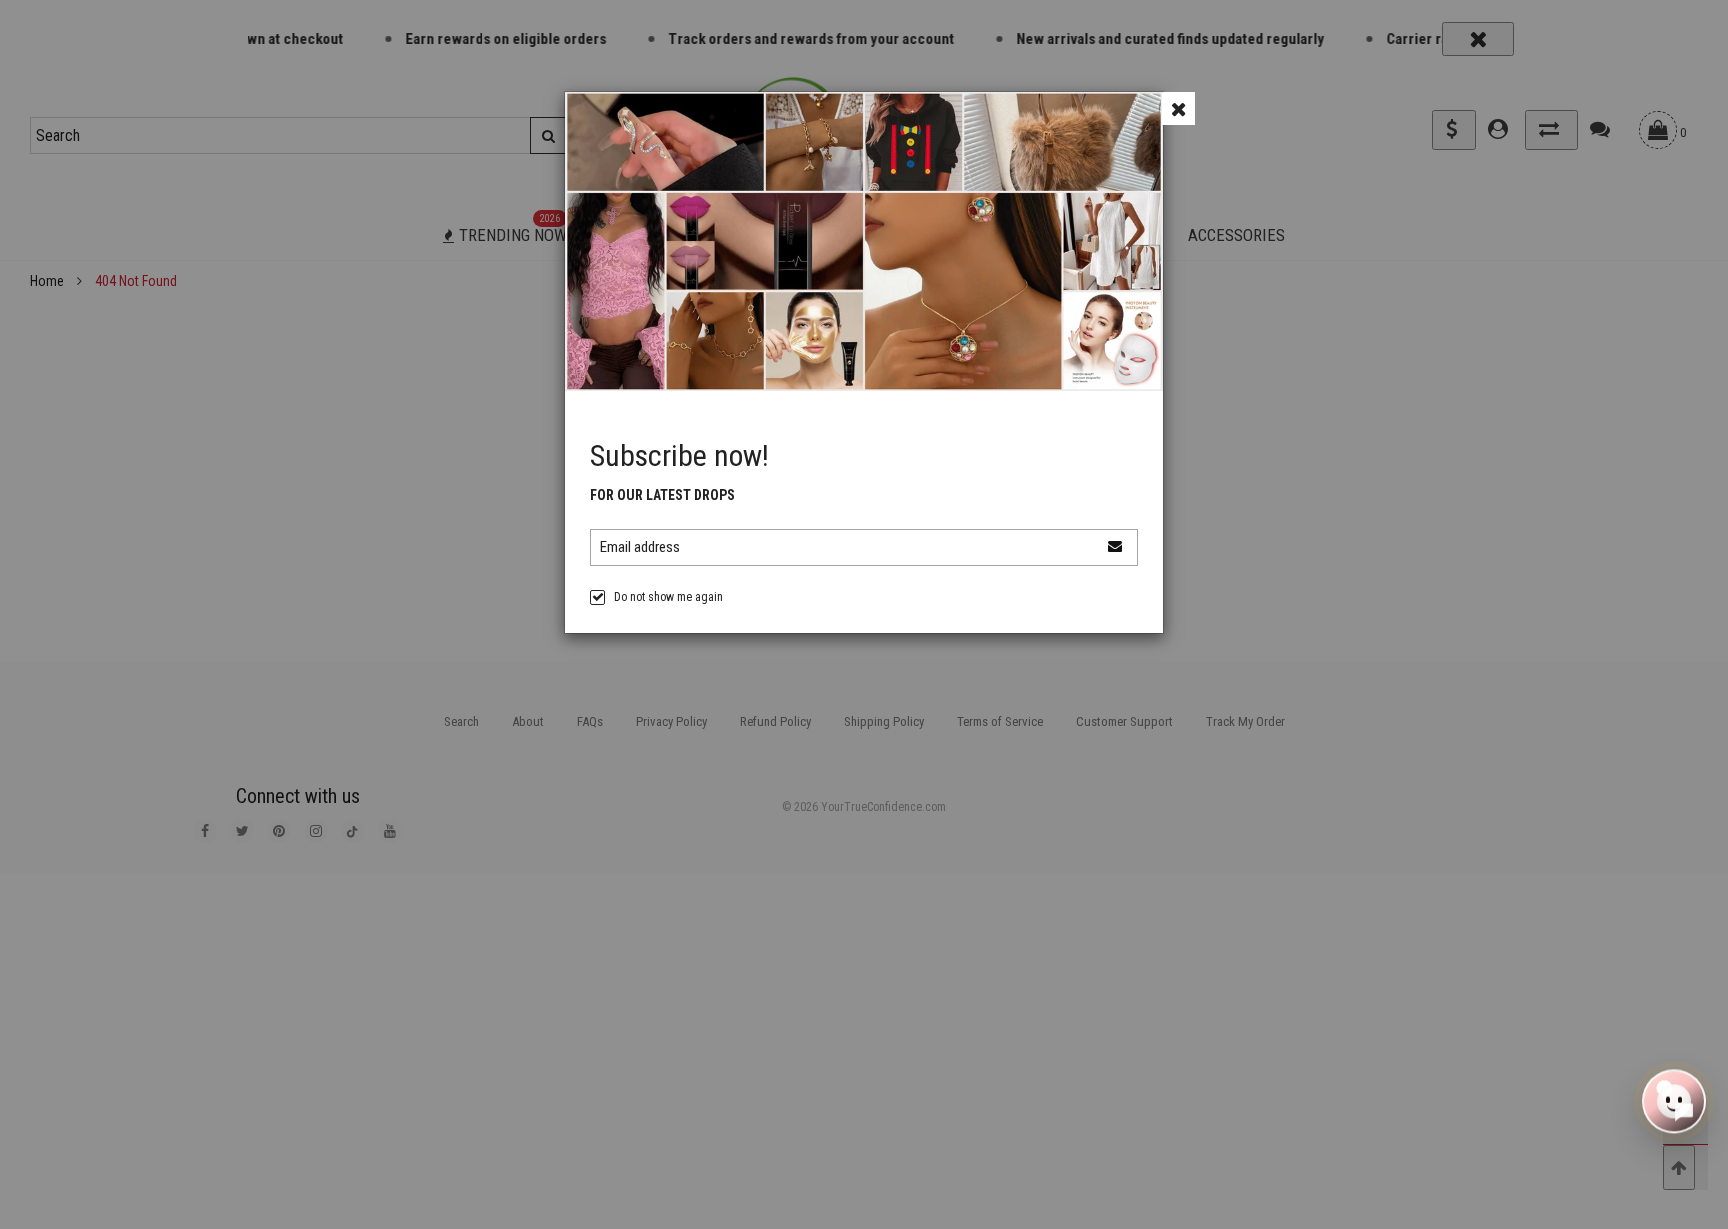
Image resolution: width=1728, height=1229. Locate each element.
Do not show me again (668, 597)
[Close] (1178, 108)
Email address (640, 547)
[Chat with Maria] (1674, 1104)
